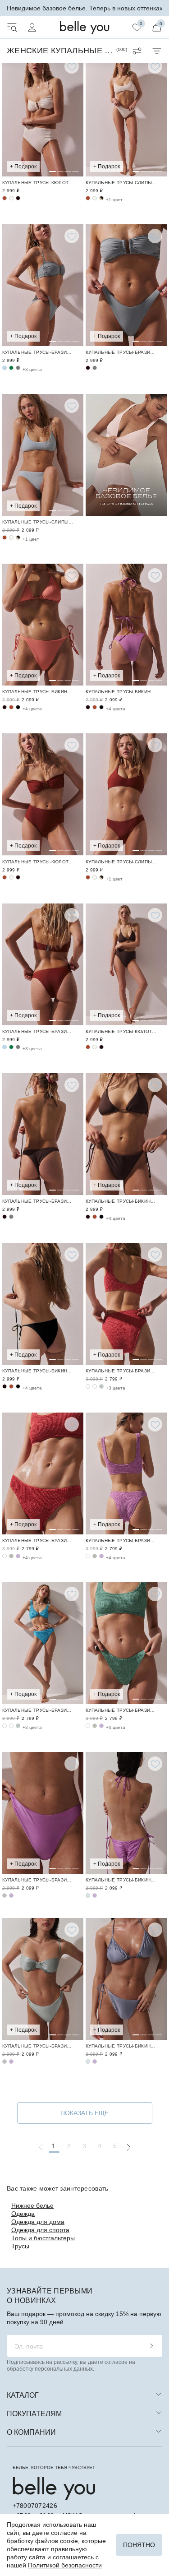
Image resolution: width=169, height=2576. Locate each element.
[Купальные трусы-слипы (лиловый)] (43, 1813)
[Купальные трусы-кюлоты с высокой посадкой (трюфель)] (18, 198)
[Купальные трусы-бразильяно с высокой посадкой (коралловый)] (126, 1304)
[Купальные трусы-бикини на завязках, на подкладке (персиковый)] (43, 625)
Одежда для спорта (40, 2230)
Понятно (139, 2545)
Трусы (20, 2246)
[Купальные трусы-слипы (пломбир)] (126, 116)
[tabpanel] (43, 116)
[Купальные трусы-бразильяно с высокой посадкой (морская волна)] (95, 1386)
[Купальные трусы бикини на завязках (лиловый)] (126, 1813)
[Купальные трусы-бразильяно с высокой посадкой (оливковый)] (101, 1386)
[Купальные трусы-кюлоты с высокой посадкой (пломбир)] (43, 116)
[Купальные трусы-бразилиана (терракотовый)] (43, 964)
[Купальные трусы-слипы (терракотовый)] (88, 198)
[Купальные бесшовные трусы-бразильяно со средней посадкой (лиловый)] (18, 1556)
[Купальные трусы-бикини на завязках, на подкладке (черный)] (18, 707)
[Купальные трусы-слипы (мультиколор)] (101, 198)
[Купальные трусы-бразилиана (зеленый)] (11, 368)
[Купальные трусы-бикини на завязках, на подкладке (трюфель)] (5, 707)
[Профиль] (32, 28)
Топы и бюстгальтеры (43, 2238)
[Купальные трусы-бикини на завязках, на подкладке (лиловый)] (126, 625)
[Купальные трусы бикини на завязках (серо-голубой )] (88, 1895)
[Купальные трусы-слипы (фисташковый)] (5, 1895)
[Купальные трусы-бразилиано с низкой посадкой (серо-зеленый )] (126, 285)
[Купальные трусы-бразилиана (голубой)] (5, 368)
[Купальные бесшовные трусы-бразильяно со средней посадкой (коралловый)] (43, 1473)
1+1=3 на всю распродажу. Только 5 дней (85, 8)
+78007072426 (35, 2506)
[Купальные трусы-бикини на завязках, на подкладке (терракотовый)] (11, 707)
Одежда (23, 2214)
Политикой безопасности (65, 2565)
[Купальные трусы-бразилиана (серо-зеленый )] (43, 285)
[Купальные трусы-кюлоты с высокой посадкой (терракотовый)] (5, 198)
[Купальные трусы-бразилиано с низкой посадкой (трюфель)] (88, 368)
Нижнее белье (32, 2205)
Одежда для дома (38, 2222)
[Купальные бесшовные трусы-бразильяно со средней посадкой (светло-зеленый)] (11, 1556)
